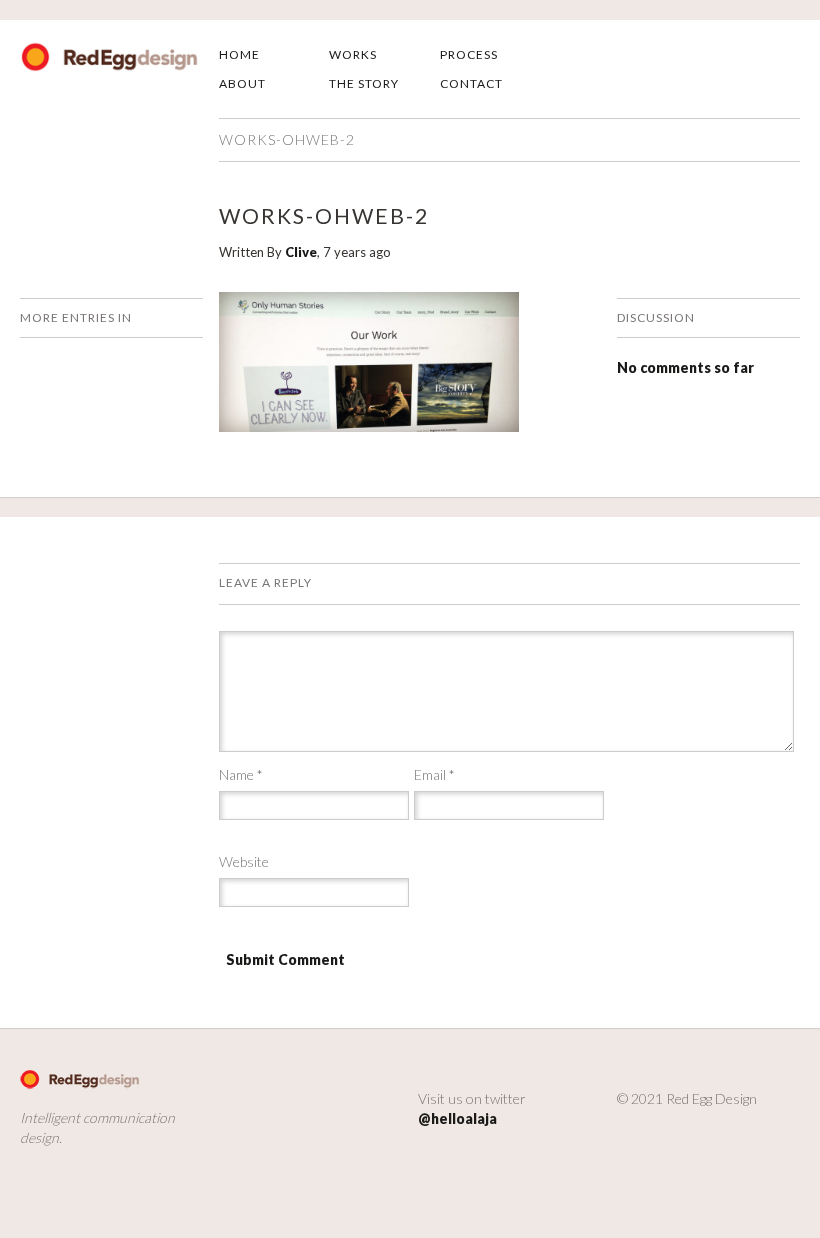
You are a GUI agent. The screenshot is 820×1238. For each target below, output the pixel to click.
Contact (471, 83)
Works (353, 54)
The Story (364, 83)
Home (239, 54)
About (242, 83)
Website (244, 861)
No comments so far (685, 367)
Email (434, 774)
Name (241, 774)
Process (469, 54)
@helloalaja (457, 1118)
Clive (301, 252)
